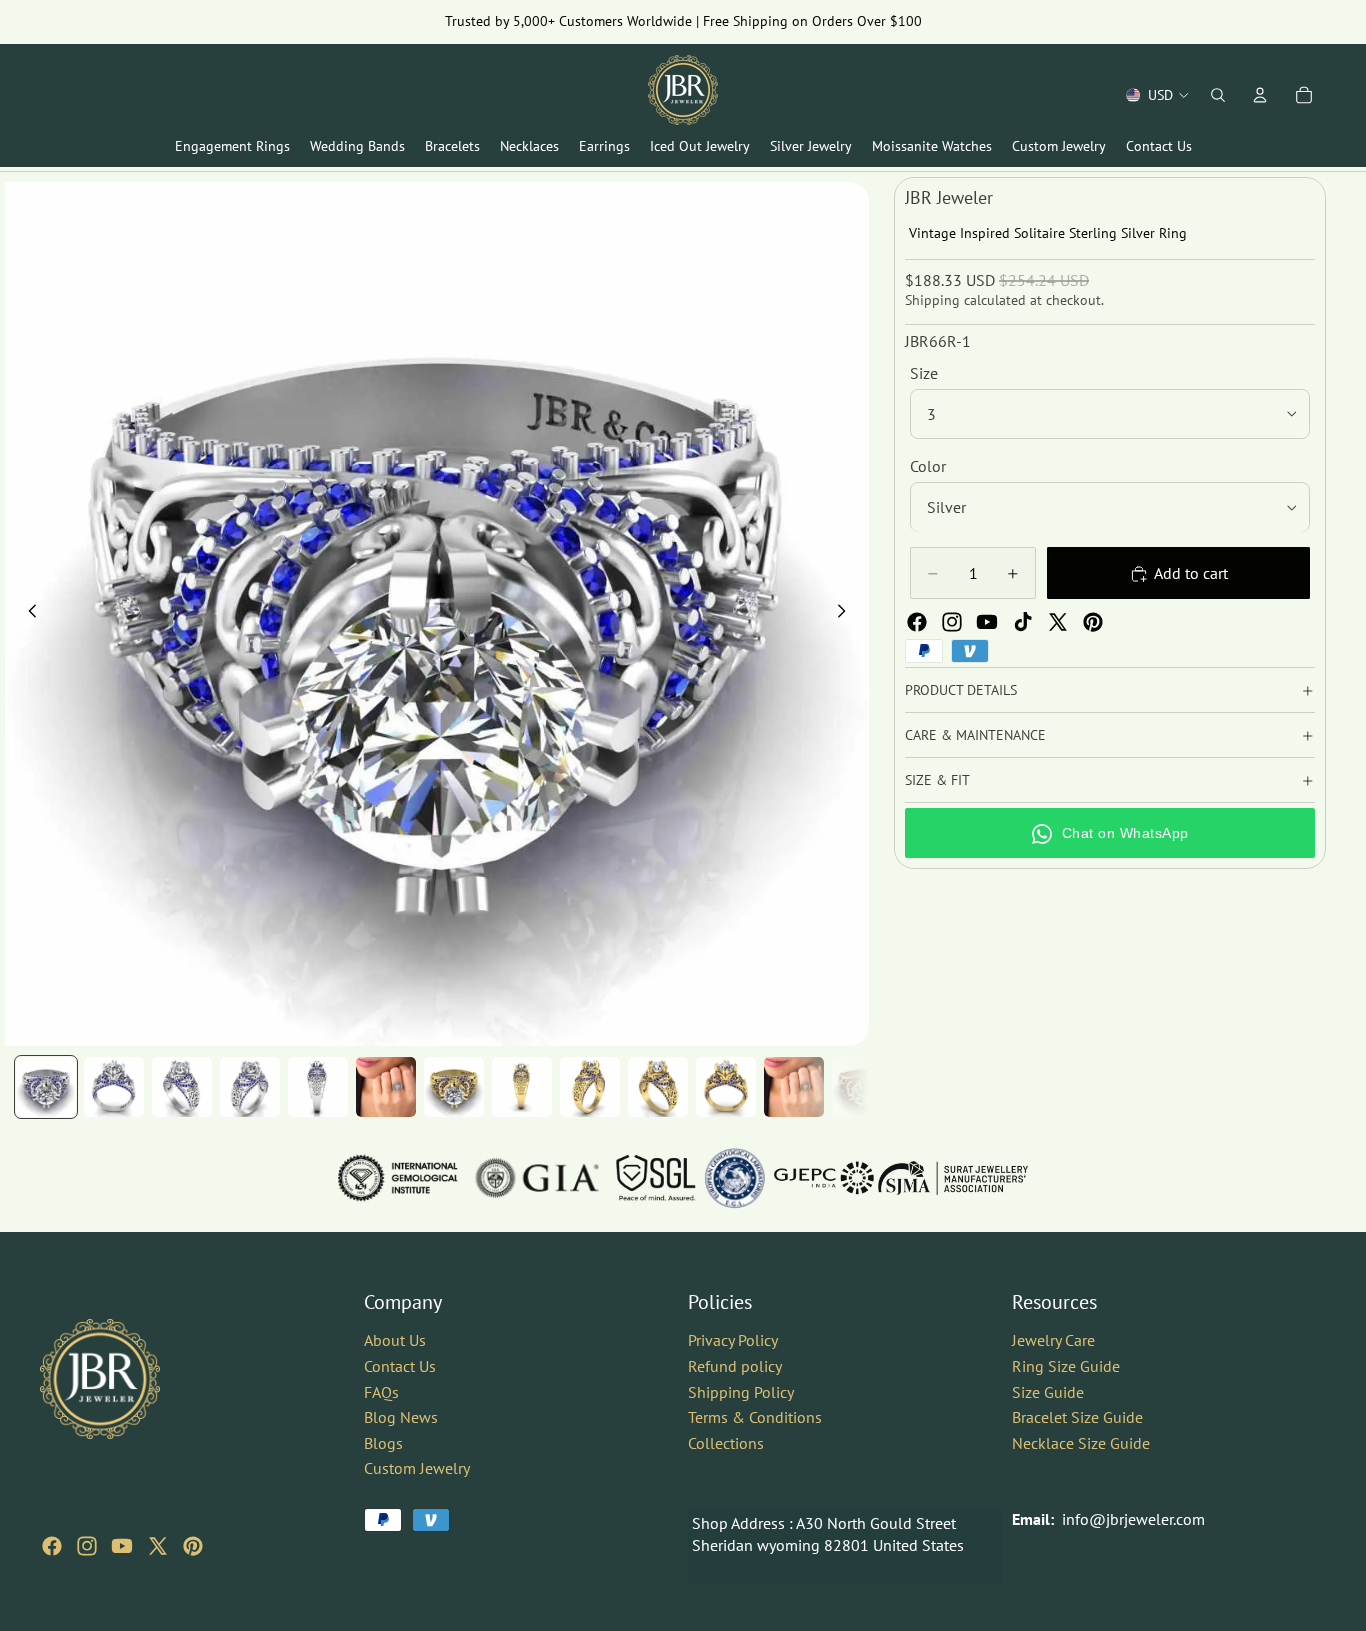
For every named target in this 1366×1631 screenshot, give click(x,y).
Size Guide (1048, 1391)
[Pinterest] (1093, 622)
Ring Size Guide (1066, 1366)
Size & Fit (937, 780)
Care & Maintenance (975, 735)
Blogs (383, 1443)
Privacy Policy (733, 1340)
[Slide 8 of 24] (522, 1087)
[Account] (1260, 95)
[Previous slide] (27, 614)
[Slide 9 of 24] (590, 1087)
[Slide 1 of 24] (46, 1087)
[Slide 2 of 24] (114, 1087)
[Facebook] (917, 622)
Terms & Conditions (755, 1417)
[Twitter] (1058, 622)
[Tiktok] (1023, 622)
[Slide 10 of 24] (658, 1087)
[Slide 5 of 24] (318, 1087)
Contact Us (400, 1366)
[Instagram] (952, 622)
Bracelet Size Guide (1077, 1417)
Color (928, 466)
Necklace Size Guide (1081, 1443)
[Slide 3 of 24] (182, 1087)
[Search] (1218, 95)
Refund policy (735, 1366)
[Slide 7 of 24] (454, 1087)
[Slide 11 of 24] (726, 1087)
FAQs (381, 1391)
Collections (726, 1443)
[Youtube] (987, 622)
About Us (395, 1340)
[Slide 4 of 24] (250, 1087)
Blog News (401, 1417)
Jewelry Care (1053, 1340)
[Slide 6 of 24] (386, 1087)
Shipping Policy (741, 1391)
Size (924, 373)
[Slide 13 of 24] (862, 1087)
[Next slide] (847, 614)
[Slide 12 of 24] (794, 1087)
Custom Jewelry (417, 1468)
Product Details (961, 690)
